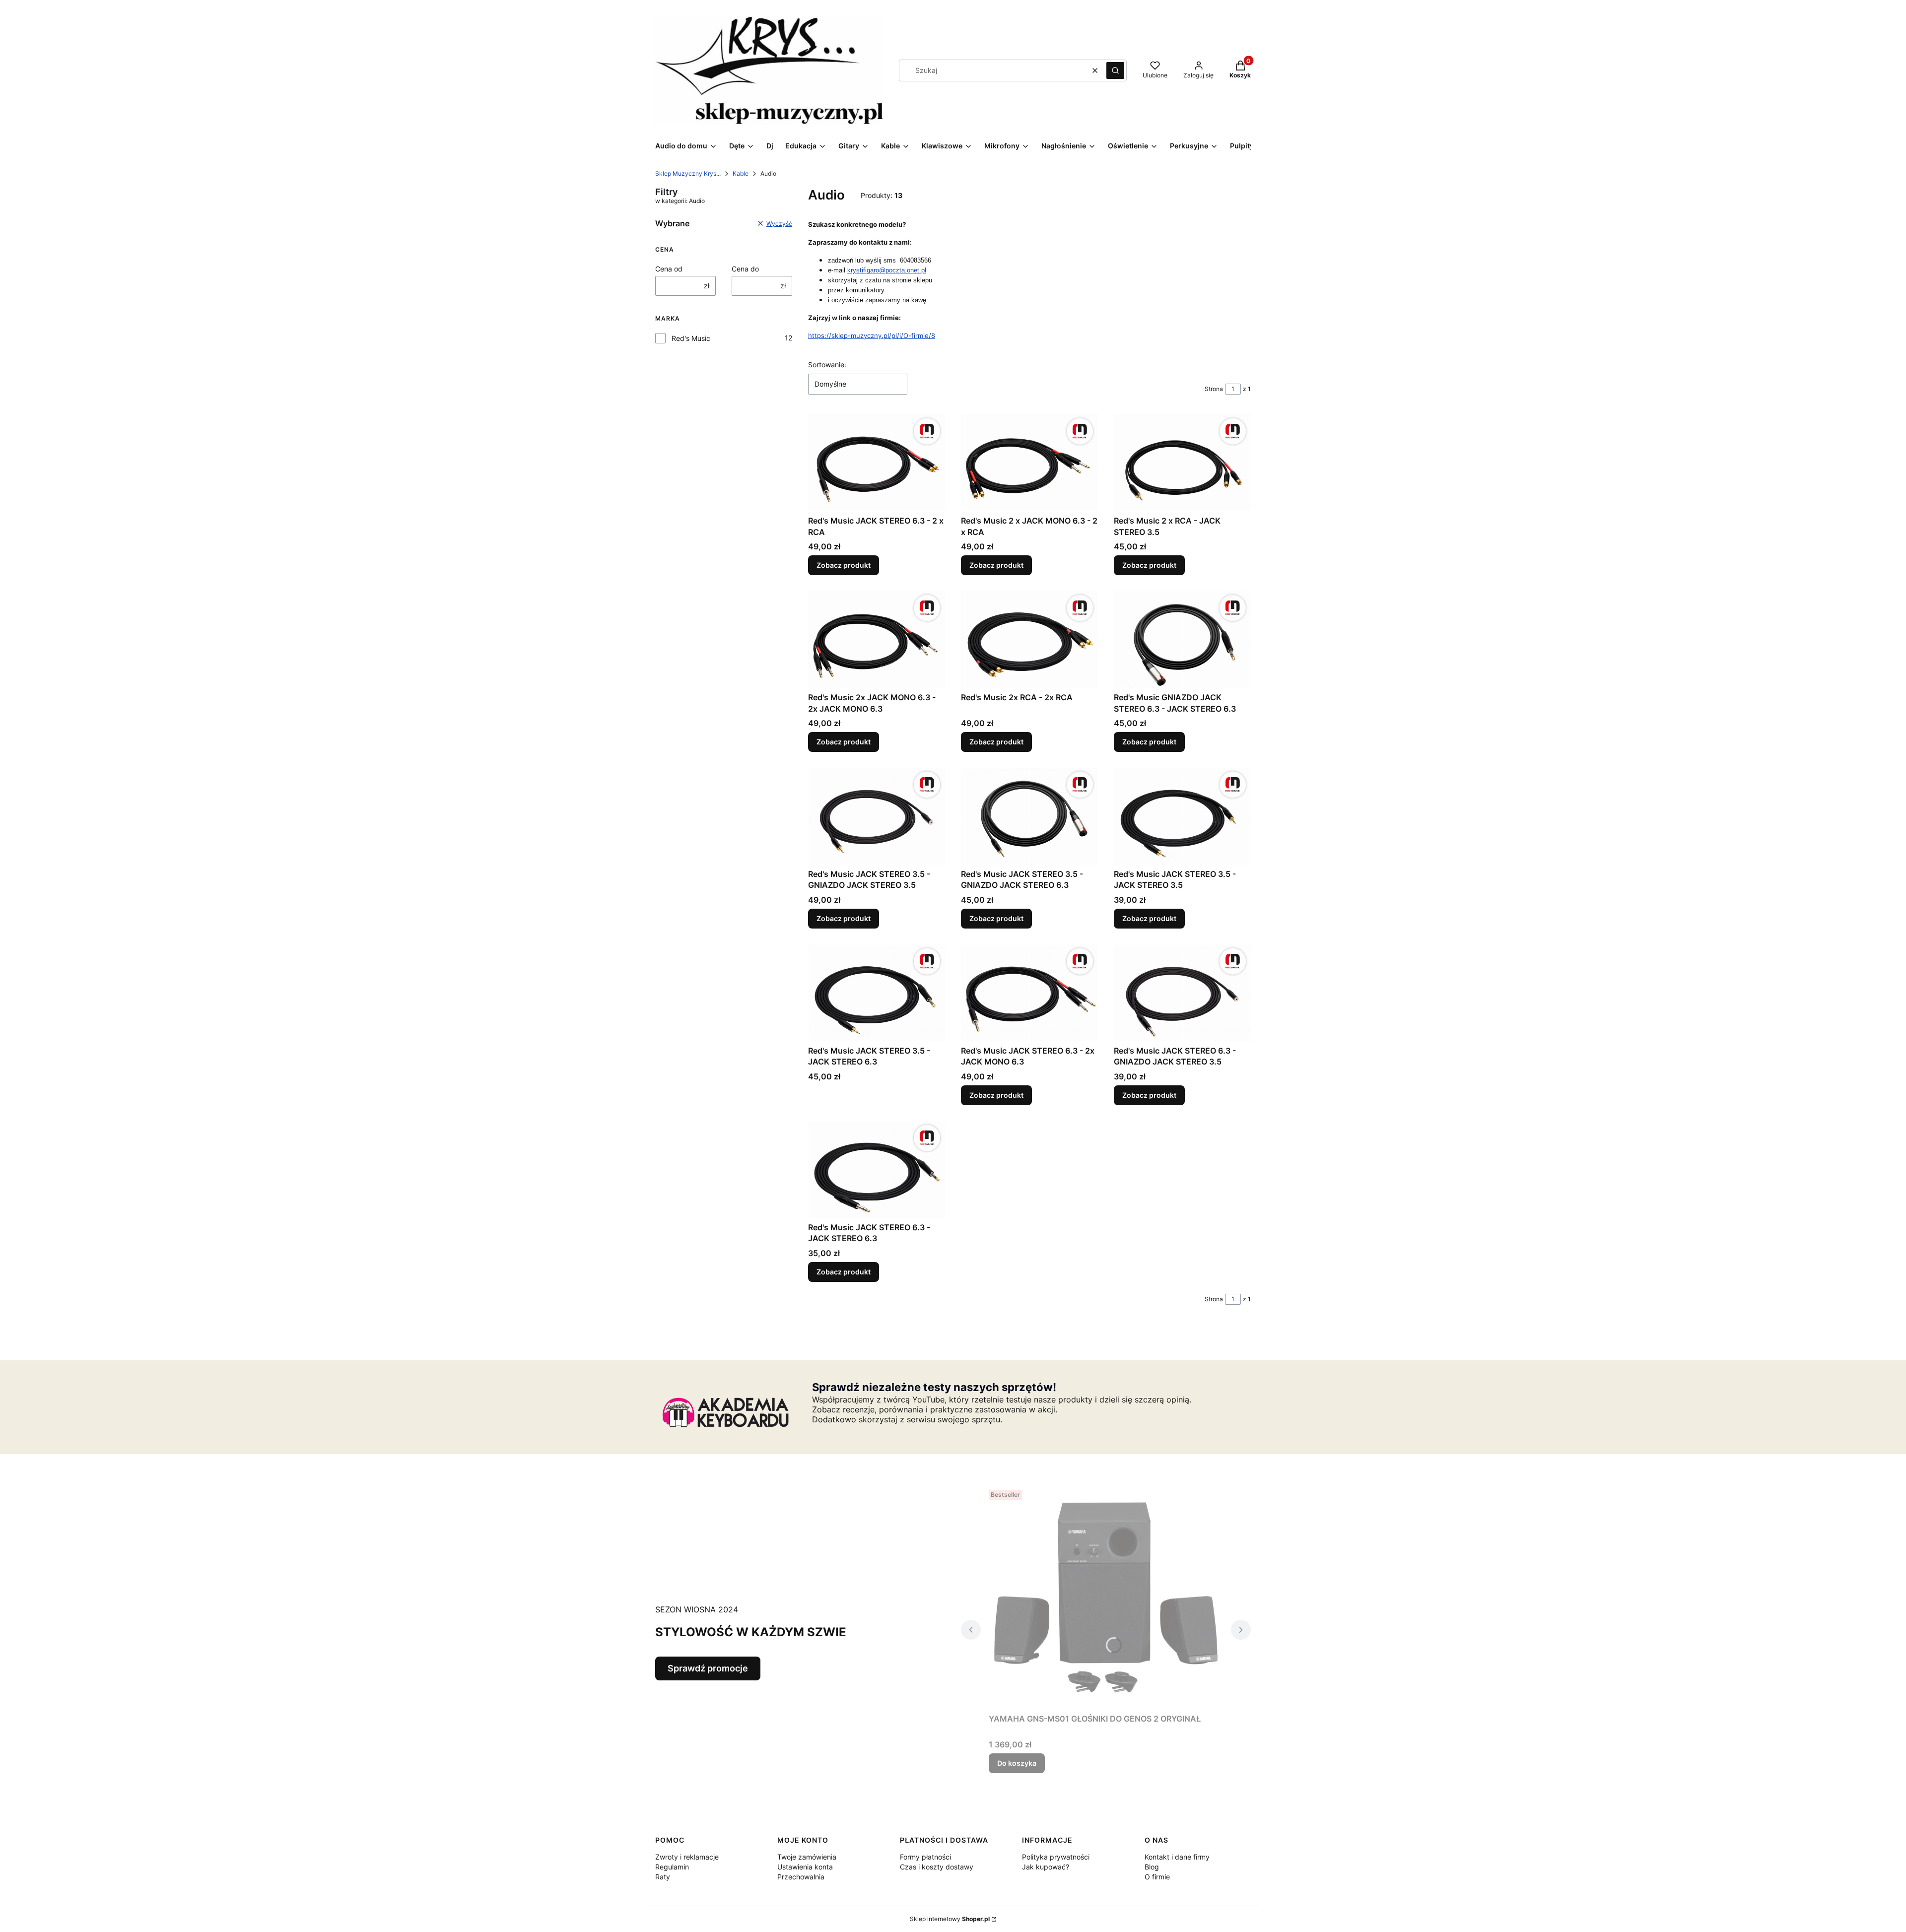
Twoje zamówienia (807, 1857)
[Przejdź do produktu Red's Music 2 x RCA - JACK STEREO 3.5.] (1182, 463)
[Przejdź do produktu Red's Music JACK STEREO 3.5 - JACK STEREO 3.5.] (1182, 816)
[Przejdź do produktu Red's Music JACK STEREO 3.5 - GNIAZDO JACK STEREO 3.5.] (877, 816)
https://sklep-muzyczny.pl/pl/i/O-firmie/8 (872, 335)
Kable (741, 173)
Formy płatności (925, 1857)
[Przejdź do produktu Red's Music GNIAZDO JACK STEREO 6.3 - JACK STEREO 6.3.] (1182, 639)
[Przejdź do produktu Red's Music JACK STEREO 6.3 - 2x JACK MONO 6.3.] (1029, 993)
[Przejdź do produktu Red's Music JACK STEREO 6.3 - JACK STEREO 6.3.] (877, 1169)
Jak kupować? (1046, 1867)
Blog (1152, 1867)
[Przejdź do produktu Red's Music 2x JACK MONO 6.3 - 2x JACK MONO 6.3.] (877, 639)
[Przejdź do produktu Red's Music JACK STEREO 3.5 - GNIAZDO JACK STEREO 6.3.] (1029, 816)
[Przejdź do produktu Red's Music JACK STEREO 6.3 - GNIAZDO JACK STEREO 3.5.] (1182, 993)
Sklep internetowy (950, 1919)
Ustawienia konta (805, 1867)
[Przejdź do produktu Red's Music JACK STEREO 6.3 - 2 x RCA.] (877, 463)
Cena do (745, 269)
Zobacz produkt (844, 565)
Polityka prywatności (1056, 1857)
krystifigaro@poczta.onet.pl (887, 270)
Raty (663, 1877)
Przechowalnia (801, 1877)
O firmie (1157, 1877)
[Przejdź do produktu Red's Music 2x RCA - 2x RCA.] (1029, 639)
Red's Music (691, 338)
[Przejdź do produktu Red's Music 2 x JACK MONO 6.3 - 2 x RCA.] (1029, 463)
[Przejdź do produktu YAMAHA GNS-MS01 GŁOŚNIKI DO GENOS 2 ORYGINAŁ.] (1106, 1598)
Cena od (669, 269)
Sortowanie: (827, 365)
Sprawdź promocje (708, 1668)
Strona (1214, 389)
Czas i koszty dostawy (937, 1867)
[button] (1115, 70)
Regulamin (672, 1867)
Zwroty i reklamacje (687, 1857)
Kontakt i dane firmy (1177, 1857)
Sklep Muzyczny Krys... (688, 173)
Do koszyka (1017, 1763)
